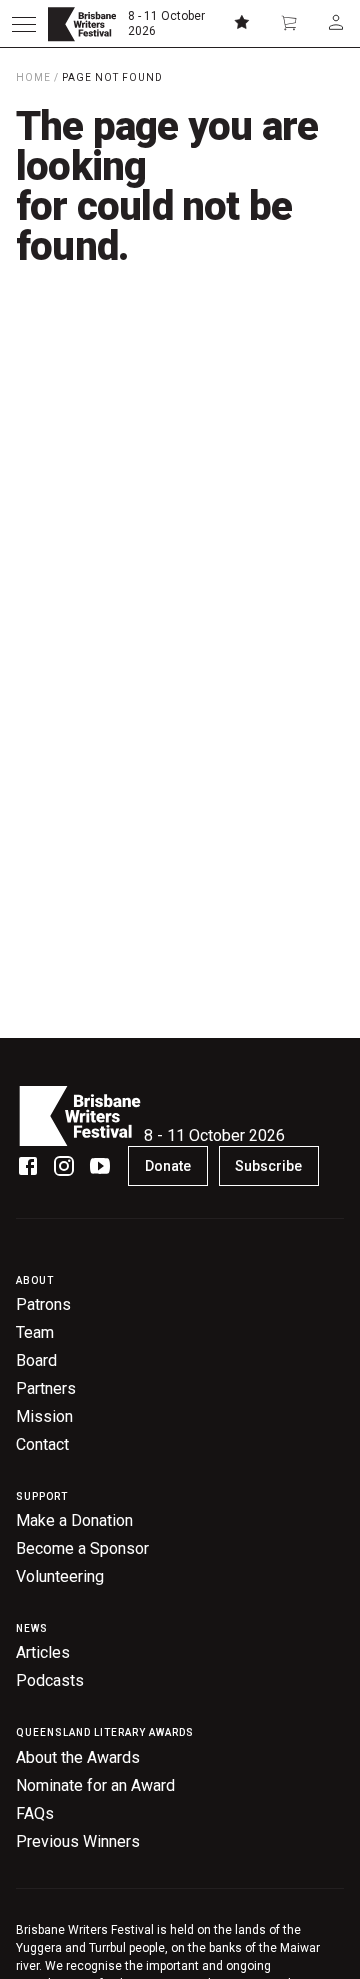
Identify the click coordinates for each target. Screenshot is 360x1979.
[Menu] (24, 24)
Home (33, 77)
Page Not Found (112, 77)
